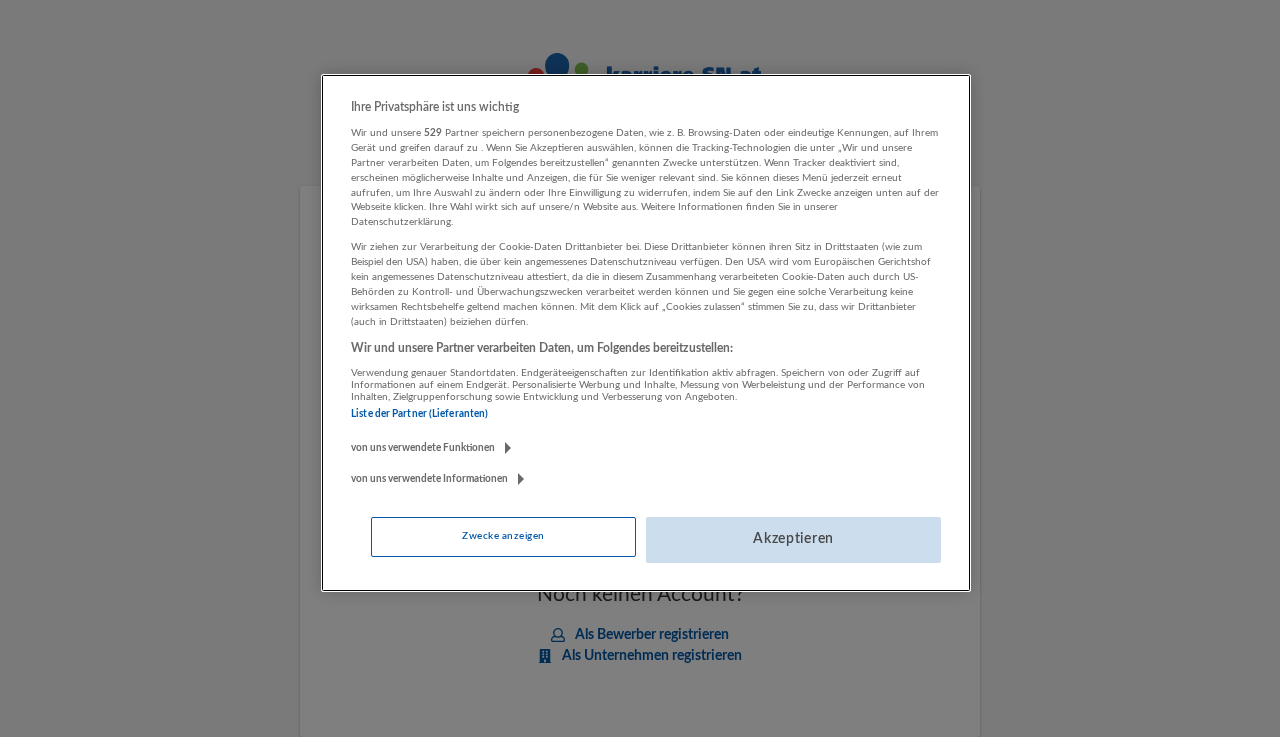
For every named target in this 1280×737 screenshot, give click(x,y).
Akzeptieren (793, 539)
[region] (646, 333)
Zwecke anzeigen (503, 536)
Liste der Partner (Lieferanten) (419, 414)
